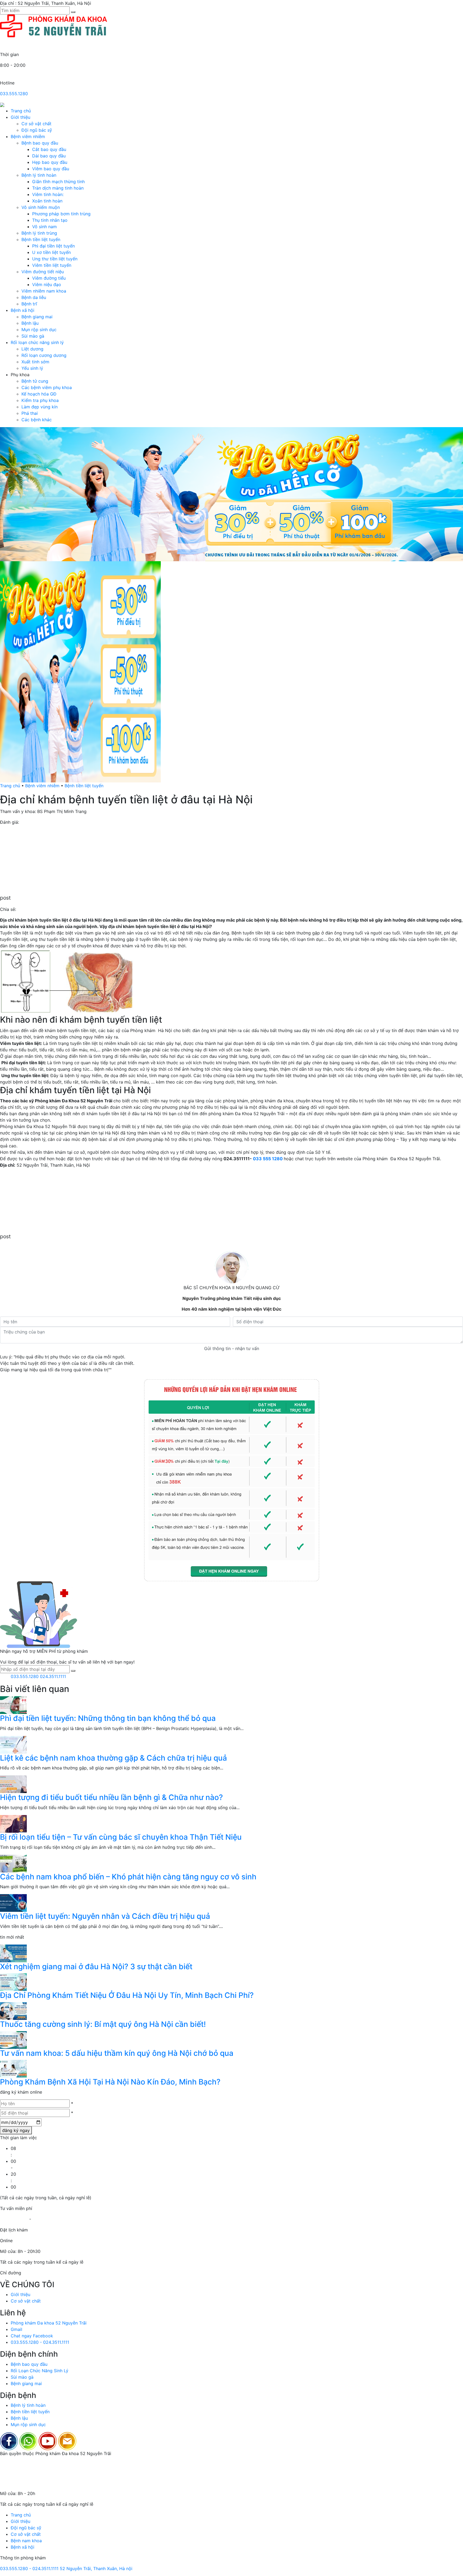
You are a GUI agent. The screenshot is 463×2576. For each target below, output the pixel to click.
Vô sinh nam (44, 227)
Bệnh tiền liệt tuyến (41, 239)
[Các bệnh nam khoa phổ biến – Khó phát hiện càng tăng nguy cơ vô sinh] (13, 1863)
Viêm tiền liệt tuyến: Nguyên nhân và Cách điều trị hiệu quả (105, 1916)
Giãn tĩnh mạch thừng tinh (58, 182)
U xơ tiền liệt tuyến (51, 252)
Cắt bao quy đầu (49, 149)
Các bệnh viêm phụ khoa (47, 387)
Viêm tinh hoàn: (48, 194)
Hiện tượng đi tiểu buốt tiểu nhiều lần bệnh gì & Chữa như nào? (111, 1797)
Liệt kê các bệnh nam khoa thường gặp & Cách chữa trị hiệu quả (113, 1758)
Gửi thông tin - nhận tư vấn (232, 1348)
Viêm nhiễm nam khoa (44, 291)
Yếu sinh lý (32, 368)
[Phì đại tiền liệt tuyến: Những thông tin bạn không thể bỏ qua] (13, 1705)
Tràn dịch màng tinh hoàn (58, 188)
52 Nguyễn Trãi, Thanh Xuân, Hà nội (96, 2568)
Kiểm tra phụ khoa (40, 400)
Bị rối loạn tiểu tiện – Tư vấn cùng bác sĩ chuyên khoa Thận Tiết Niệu (121, 1837)
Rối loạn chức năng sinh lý (37, 342)
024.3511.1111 (53, 1676)
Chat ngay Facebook (32, 2336)
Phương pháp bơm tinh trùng (61, 214)
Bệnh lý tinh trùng (39, 233)
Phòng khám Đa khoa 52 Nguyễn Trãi (49, 2323)
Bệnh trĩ (29, 304)
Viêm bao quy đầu (51, 169)
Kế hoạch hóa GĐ (39, 394)
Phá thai (30, 413)
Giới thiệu (20, 117)
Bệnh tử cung (35, 381)
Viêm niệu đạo (47, 284)
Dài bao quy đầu (49, 156)
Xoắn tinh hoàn (47, 201)
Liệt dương (32, 349)
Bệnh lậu (30, 323)
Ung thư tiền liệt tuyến (55, 259)
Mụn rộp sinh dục (39, 330)
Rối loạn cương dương (44, 355)
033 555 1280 (268, 1159)
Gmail (16, 2329)
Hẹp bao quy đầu (50, 162)
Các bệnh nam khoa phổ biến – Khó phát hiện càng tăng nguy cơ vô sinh (128, 1877)
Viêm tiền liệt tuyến (52, 265)
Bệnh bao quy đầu (40, 143)
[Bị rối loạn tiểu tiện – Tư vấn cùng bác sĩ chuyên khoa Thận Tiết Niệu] (13, 1823)
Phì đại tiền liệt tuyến (53, 246)
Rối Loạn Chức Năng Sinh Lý (40, 2371)
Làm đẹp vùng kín (40, 407)
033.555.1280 (14, 94)
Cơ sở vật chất (36, 124)
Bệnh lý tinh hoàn (39, 175)
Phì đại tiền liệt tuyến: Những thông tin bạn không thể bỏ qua (108, 1718)
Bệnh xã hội (23, 310)
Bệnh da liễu (34, 297)
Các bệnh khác (37, 420)
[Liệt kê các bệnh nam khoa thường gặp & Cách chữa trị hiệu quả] (13, 1744)
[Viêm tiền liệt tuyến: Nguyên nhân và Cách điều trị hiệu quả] (13, 1903)
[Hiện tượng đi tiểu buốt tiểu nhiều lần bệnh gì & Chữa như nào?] (13, 1784)
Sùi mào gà (33, 336)
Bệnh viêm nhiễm (28, 136)
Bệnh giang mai (37, 317)
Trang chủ (21, 111)
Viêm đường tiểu (49, 278)
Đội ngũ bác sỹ (37, 130)
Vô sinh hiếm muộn (41, 207)
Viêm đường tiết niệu (43, 272)
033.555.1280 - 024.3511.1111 (40, 2342)
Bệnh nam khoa (26, 2541)
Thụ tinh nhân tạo (50, 220)
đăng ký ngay (16, 2130)
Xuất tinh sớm (35, 362)
